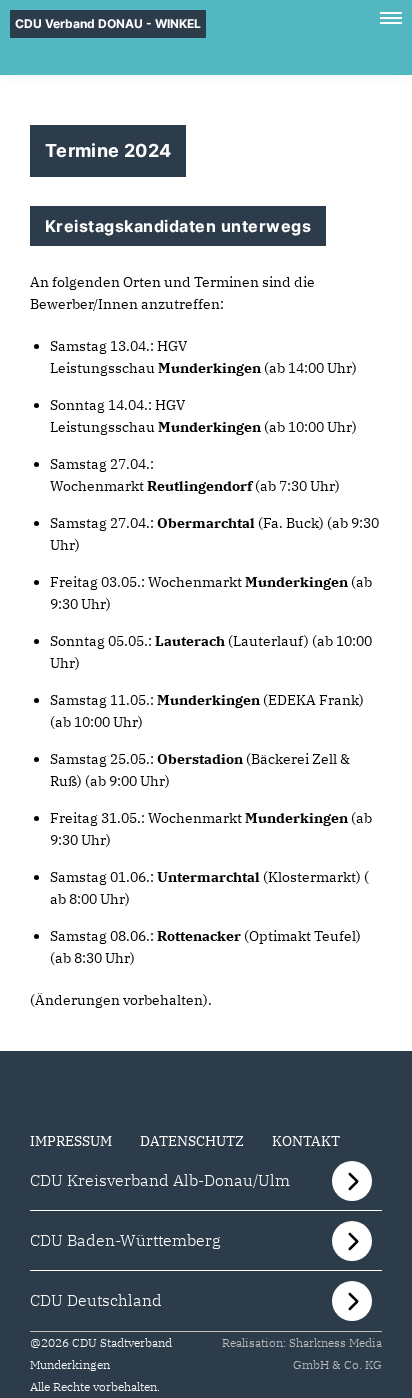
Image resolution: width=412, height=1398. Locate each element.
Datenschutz (192, 1141)
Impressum (71, 1141)
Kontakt (306, 1141)
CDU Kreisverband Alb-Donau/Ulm (160, 1180)
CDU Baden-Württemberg (125, 1240)
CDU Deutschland (96, 1300)
